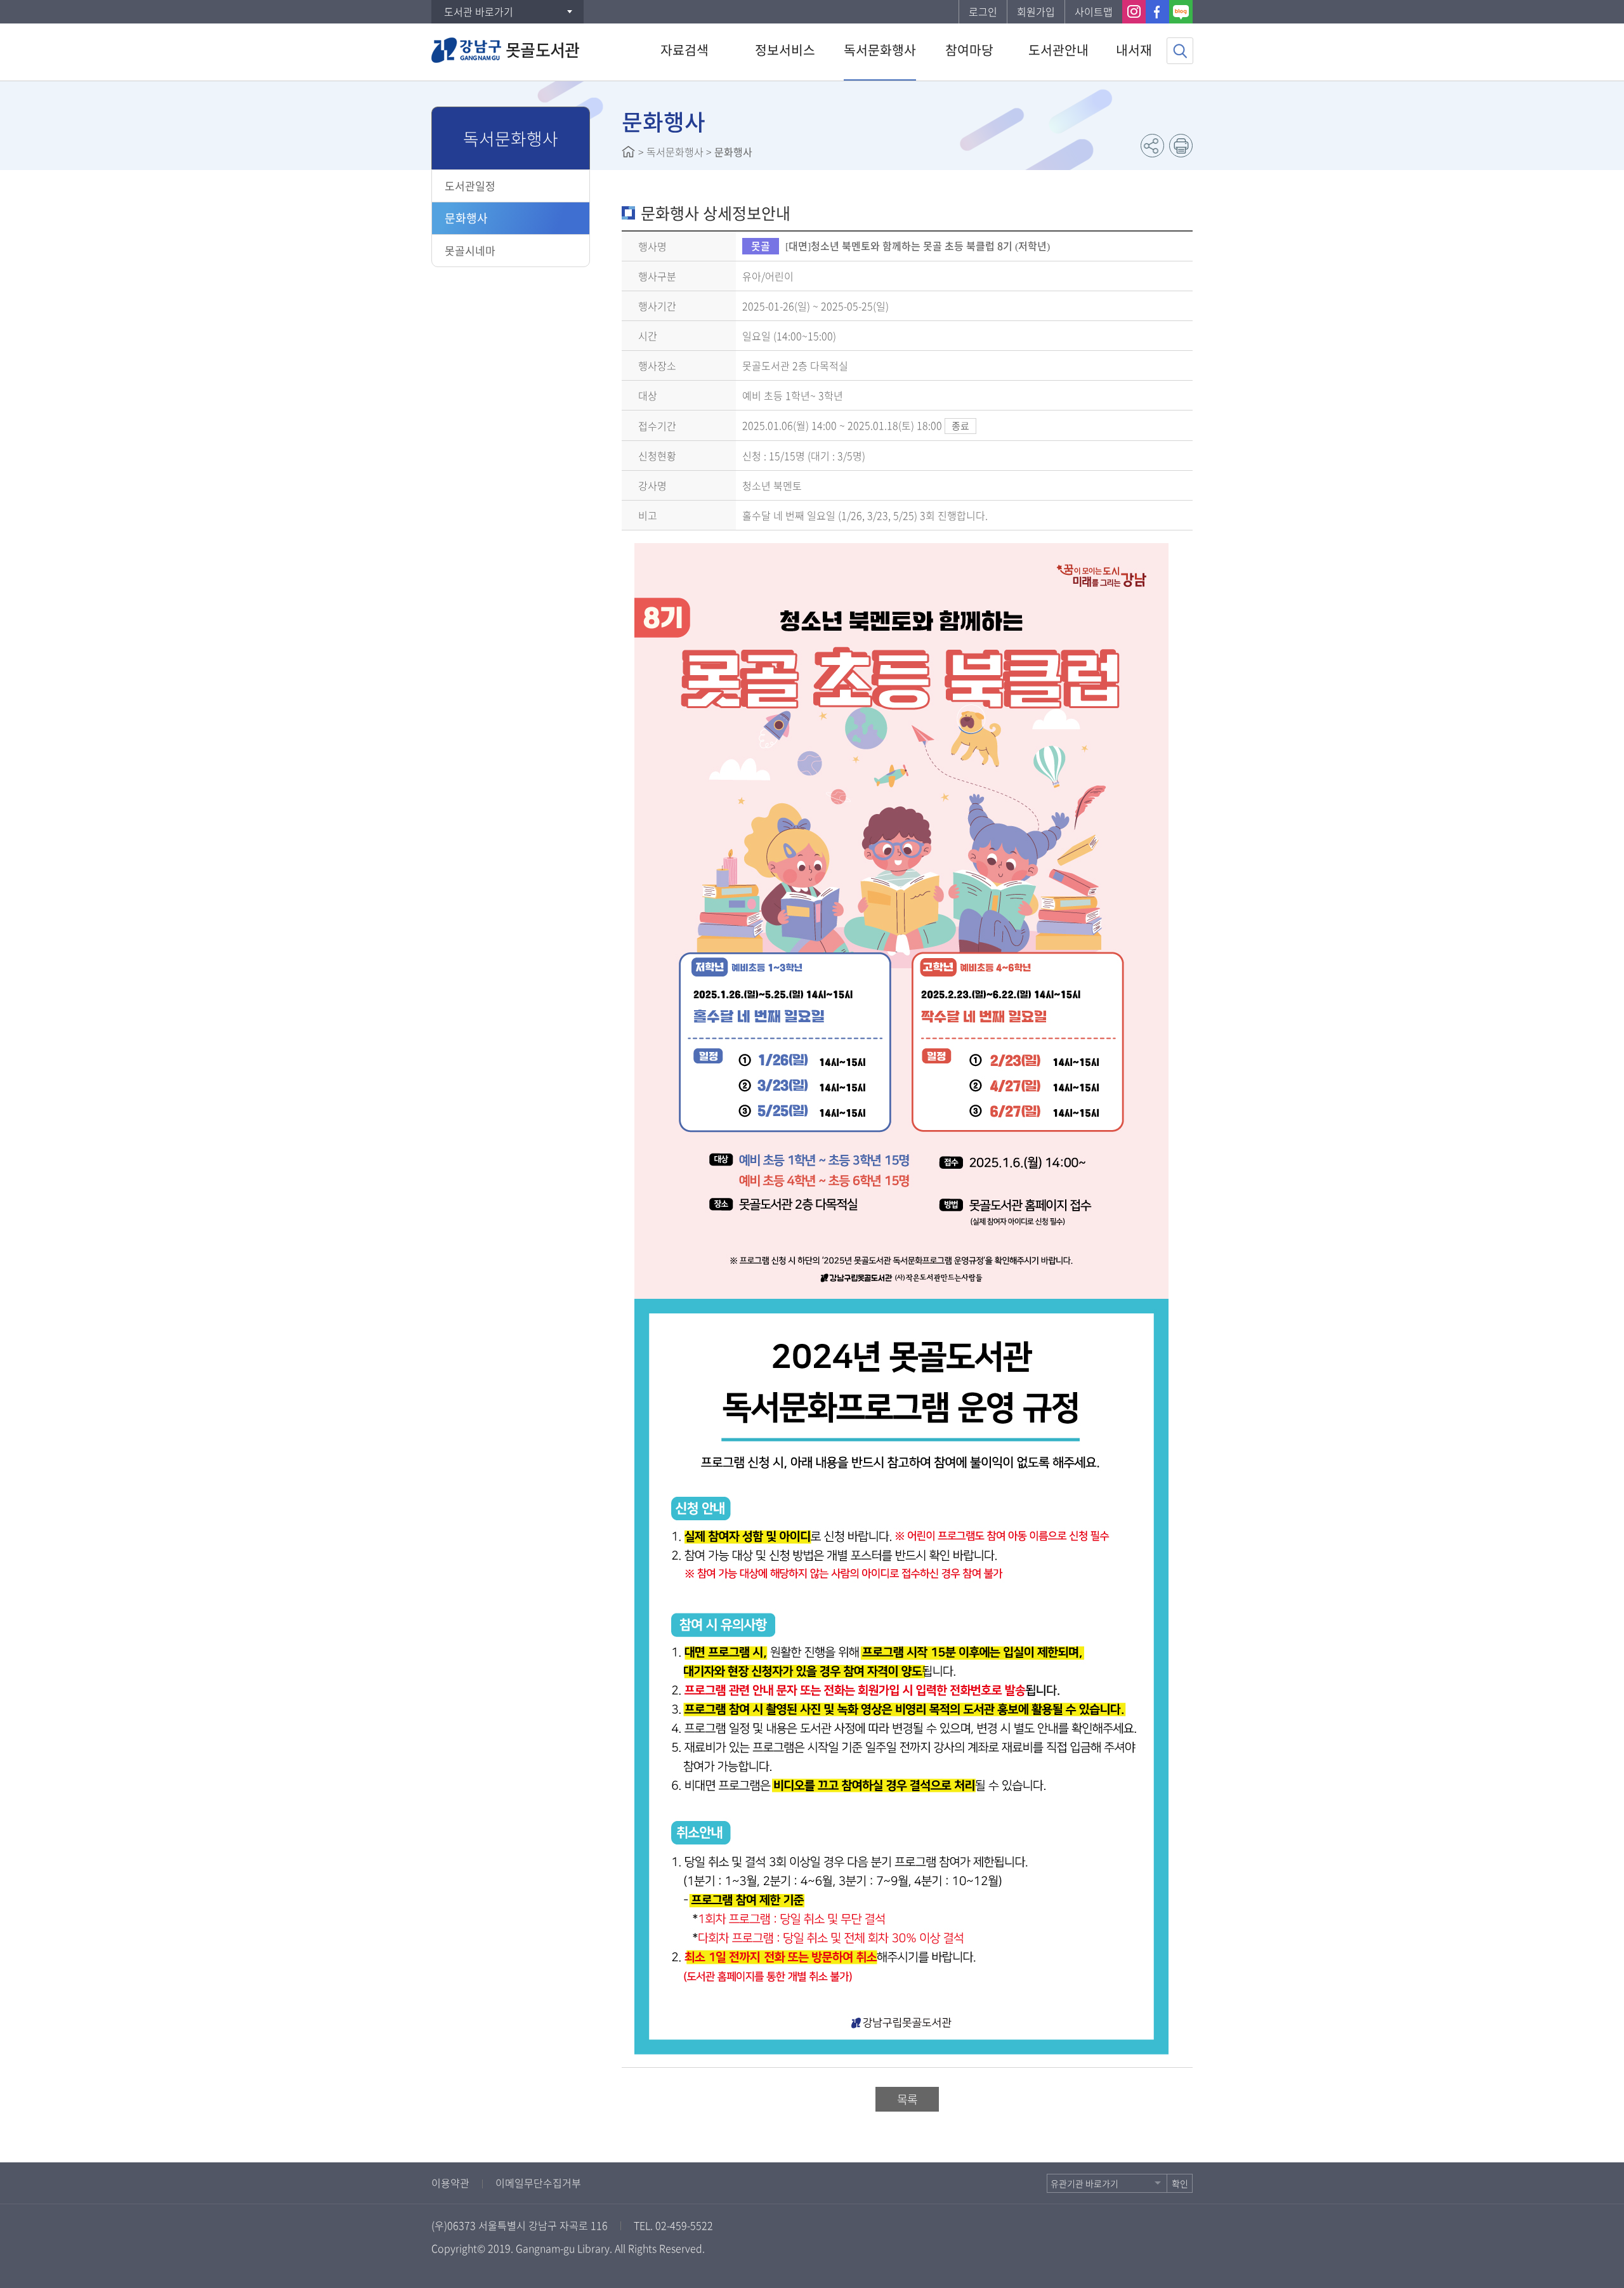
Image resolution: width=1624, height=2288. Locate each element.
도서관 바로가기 (479, 11)
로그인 (983, 11)
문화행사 (466, 218)
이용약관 (450, 2183)
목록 (907, 2099)
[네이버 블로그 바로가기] (1181, 12)
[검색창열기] (1180, 51)
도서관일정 (470, 186)
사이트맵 (1094, 11)
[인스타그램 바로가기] (1134, 12)
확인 (1180, 2183)
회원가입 (1036, 11)
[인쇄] (1181, 146)
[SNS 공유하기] (1152, 146)
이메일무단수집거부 (538, 2183)
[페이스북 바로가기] (1157, 12)
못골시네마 (470, 250)
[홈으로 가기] (628, 152)
